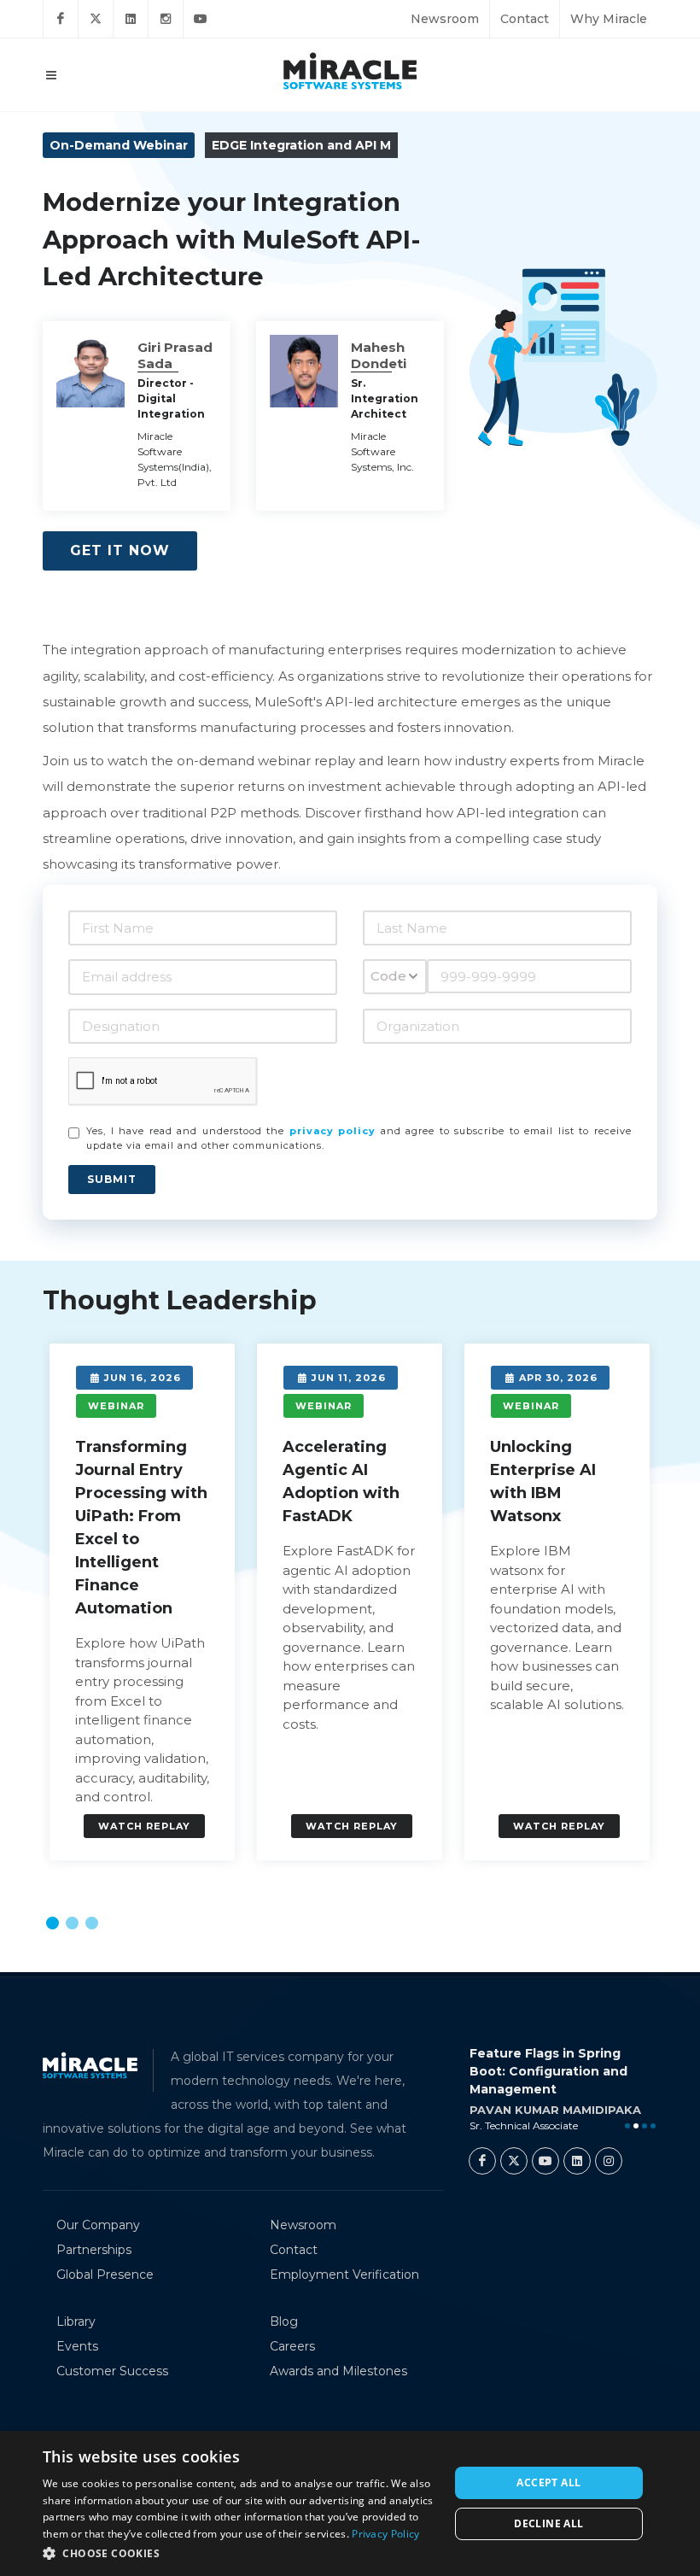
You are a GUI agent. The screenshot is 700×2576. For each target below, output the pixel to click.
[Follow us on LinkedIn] (131, 19)
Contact (525, 19)
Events (77, 2346)
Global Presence (105, 2274)
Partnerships (94, 2250)
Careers (292, 2346)
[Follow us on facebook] (61, 19)
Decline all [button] (548, 2523)
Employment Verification (344, 2274)
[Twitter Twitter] (514, 2161)
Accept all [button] (548, 2482)
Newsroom (445, 19)
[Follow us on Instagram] (166, 19)
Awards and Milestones (338, 2371)
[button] (52, 1923)
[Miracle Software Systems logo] (350, 70)
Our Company (98, 2225)
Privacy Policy (385, 2534)
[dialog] (350, 2503)
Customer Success (112, 2371)
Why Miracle (609, 19)
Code (388, 976)
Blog (284, 2321)
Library (76, 2321)
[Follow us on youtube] (201, 19)
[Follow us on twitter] (96, 19)
